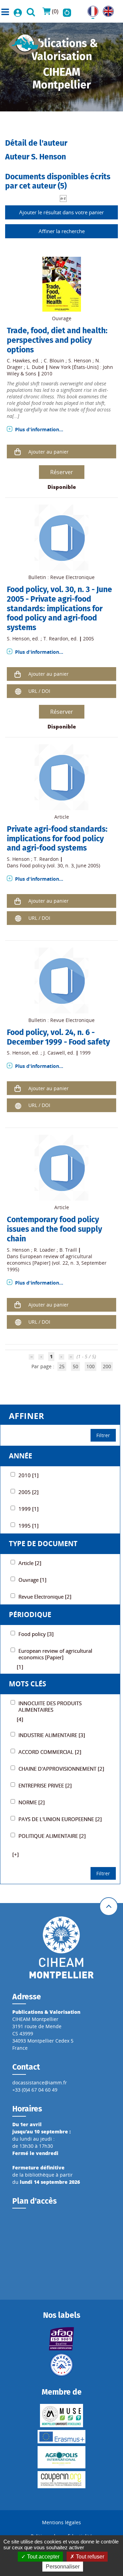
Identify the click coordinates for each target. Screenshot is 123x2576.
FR (90, 9)
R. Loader (45, 1250)
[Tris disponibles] (63, 198)
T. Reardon (56, 639)
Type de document (43, 1544)
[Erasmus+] (61, 2437)
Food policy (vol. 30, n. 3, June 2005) (60, 865)
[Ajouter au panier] (18, 452)
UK (106, 9)
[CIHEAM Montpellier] (61, 1947)
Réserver (62, 472)
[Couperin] (61, 2480)
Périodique (30, 1615)
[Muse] (61, 2416)
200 (107, 1366)
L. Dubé (35, 367)
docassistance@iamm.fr (40, 2083)
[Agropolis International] (61, 2457)
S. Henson (80, 360)
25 (62, 1366)
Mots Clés (28, 1684)
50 (76, 1366)
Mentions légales (61, 2522)
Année (20, 1456)
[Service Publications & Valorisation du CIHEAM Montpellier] (25, 42)
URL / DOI (39, 691)
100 (91, 1366)
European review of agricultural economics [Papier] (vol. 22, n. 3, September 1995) (57, 1263)
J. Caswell (54, 1053)
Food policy (27, 589)
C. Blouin (54, 360)
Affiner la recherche (62, 231)
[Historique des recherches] (67, 11)
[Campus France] (61, 2365)
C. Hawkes (18, 360)
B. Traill (68, 1250)
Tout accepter (43, 2557)
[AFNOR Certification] (61, 2339)
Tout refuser (89, 2557)
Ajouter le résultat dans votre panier (61, 212)
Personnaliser (63, 2567)
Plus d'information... (39, 429)
